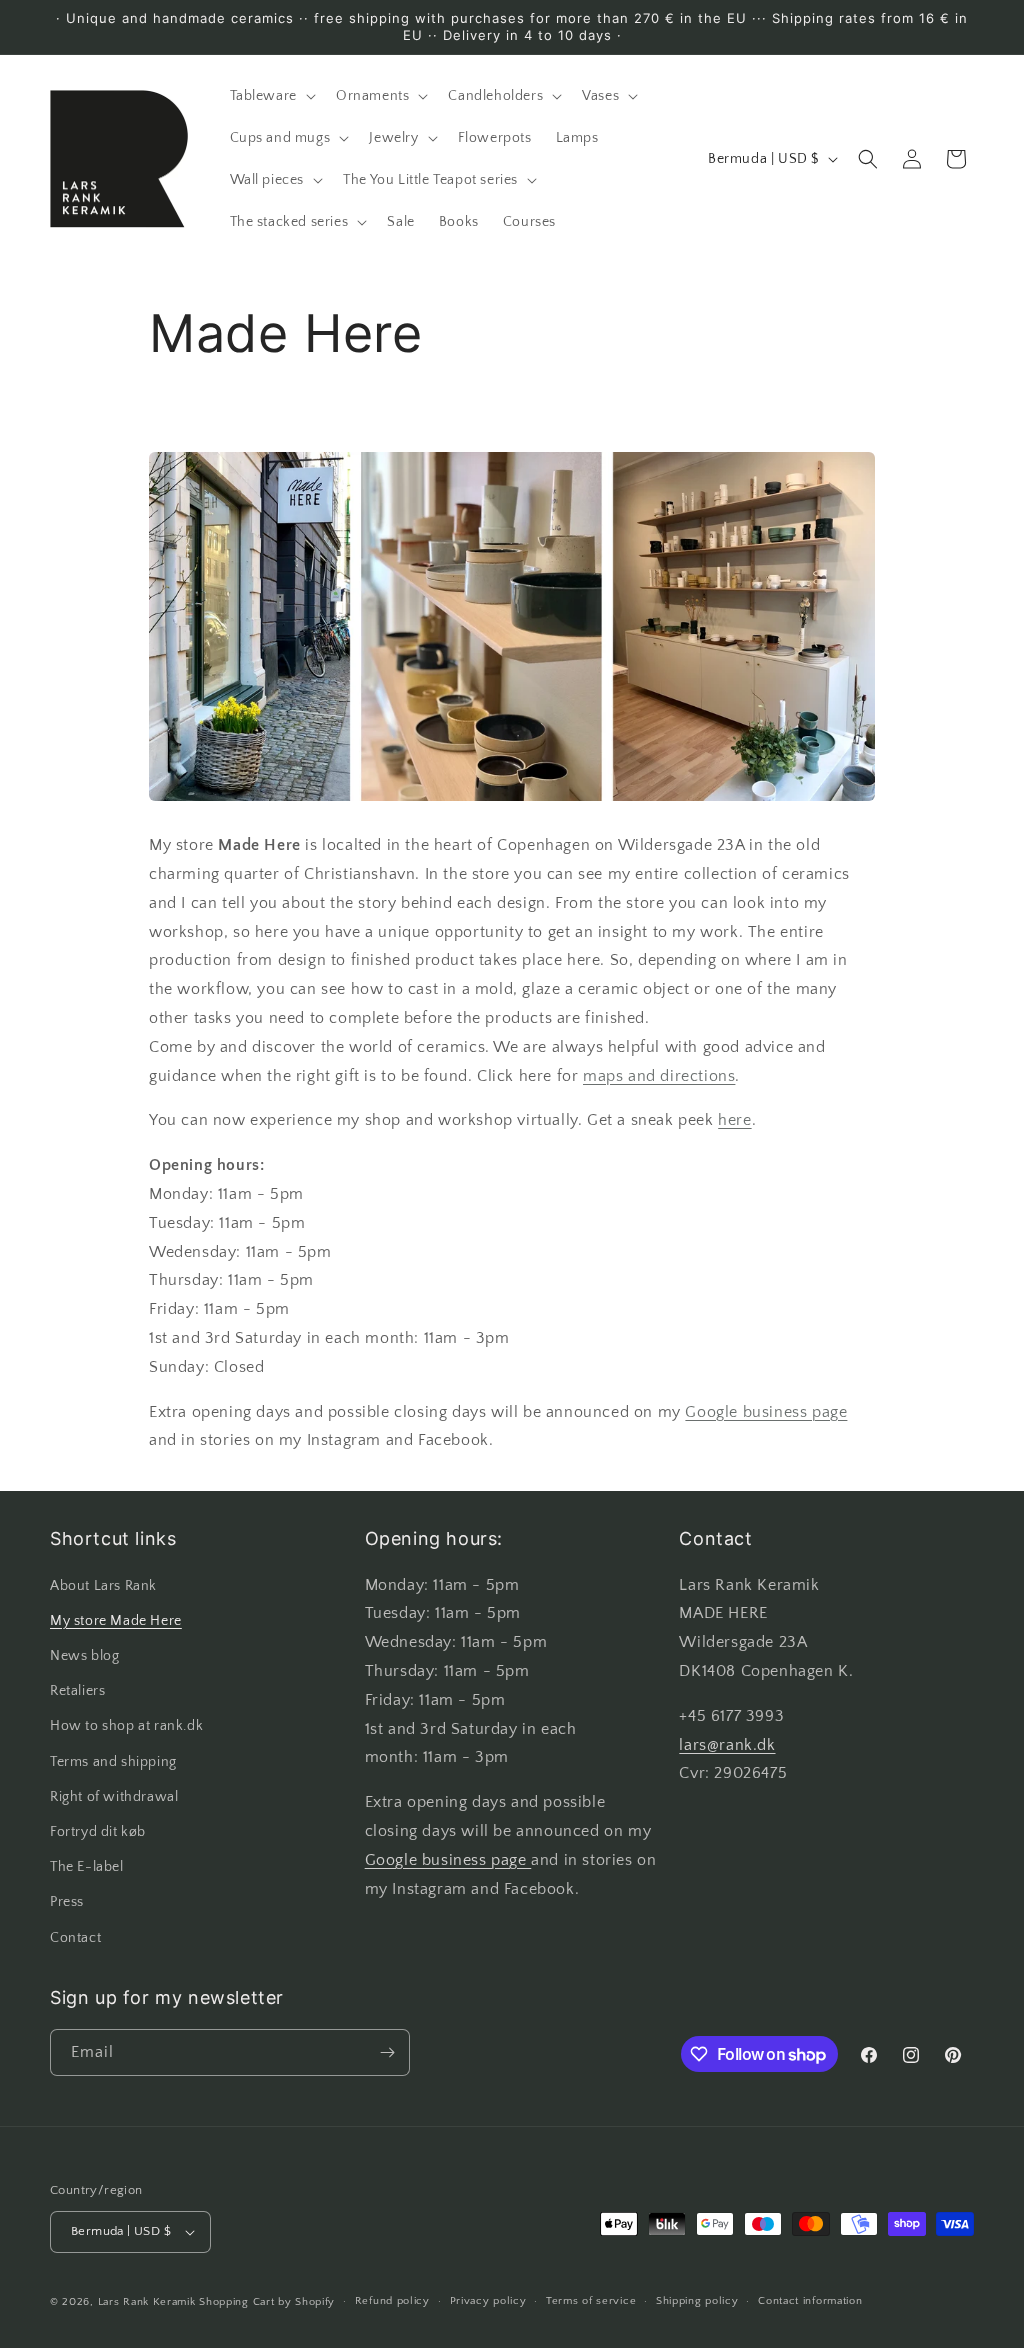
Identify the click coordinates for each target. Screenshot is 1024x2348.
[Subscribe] (387, 2052)
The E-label (87, 1867)
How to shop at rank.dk (126, 1726)
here (734, 1120)
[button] (271, 96)
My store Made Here (116, 1621)
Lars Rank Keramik (147, 2302)
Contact (75, 1938)
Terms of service (591, 2301)
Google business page (766, 1412)
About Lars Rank (103, 1586)
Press (67, 1902)
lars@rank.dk (727, 1745)
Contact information (810, 2301)
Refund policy (392, 2301)
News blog (84, 1656)
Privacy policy (488, 2301)
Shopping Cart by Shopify (267, 2302)
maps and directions (659, 1076)
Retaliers (77, 1691)
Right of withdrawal (114, 1797)
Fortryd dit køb (98, 1832)
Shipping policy (697, 2301)
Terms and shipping (113, 1762)
